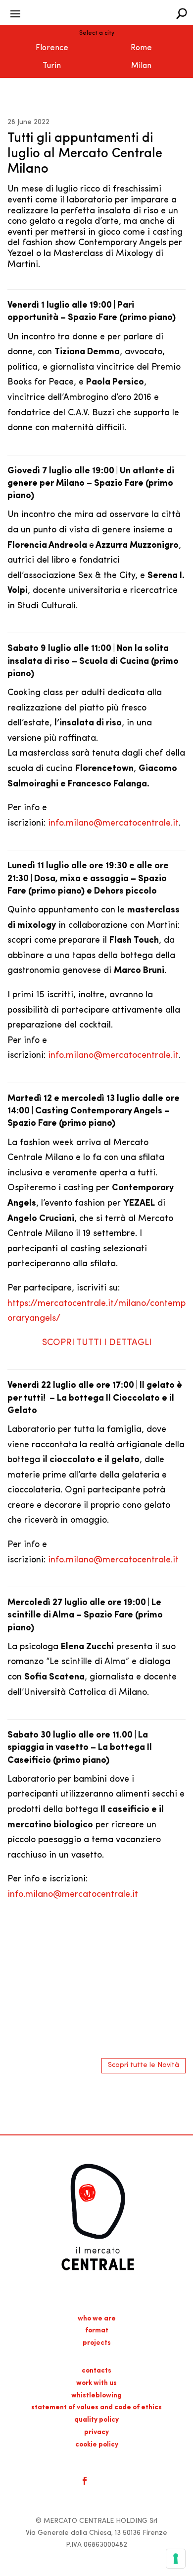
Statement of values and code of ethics (96, 2408)
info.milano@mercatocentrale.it (113, 824)
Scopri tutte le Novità (144, 2065)
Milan (141, 66)
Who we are (97, 2319)
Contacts (96, 2371)
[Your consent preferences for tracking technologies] (176, 2559)
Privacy (96, 2432)
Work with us (96, 2383)
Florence (52, 48)
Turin (52, 66)
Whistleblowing (96, 2396)
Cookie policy (97, 2445)
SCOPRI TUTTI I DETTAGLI (97, 1343)
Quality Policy (96, 2420)
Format (97, 2331)
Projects (97, 2343)
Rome (141, 48)
